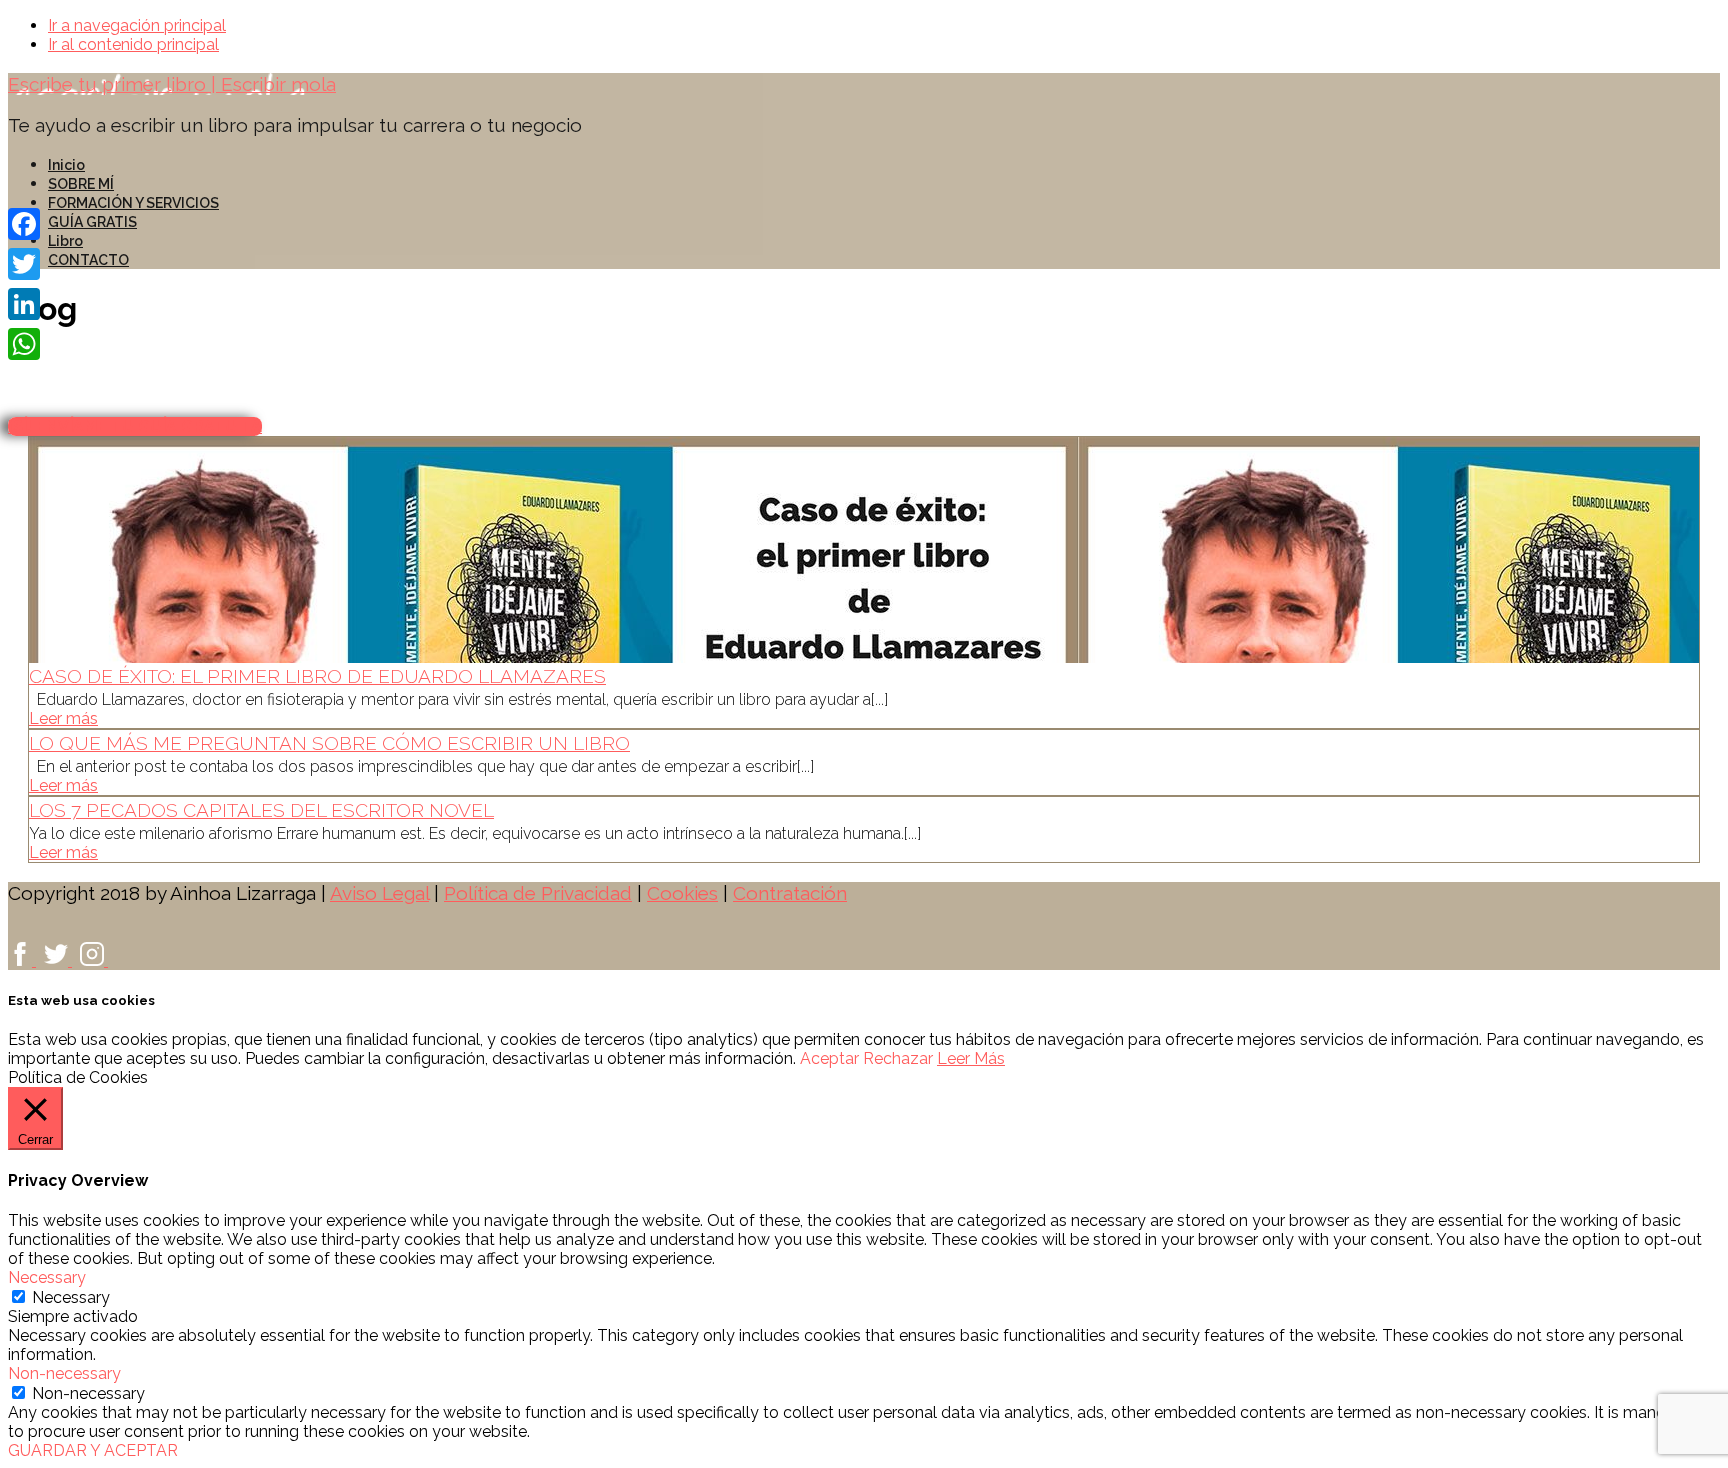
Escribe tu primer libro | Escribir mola (172, 84)
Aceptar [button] (829, 1058)
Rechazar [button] (898, 1058)
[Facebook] (24, 224)
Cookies (682, 893)
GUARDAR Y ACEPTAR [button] (93, 1450)
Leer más (63, 718)
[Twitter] (24, 264)
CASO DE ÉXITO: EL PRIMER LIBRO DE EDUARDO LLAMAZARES (317, 676)
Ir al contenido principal (133, 44)
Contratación (790, 893)
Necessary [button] (47, 1277)
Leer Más (971, 1058)
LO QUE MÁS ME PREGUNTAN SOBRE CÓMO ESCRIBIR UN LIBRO (329, 743)
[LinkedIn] (24, 304)
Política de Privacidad (538, 893)
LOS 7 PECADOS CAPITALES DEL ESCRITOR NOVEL (261, 810)
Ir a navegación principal (137, 25)
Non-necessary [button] (64, 1373)
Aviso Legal (379, 893)
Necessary (71, 1297)
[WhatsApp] (24, 344)
